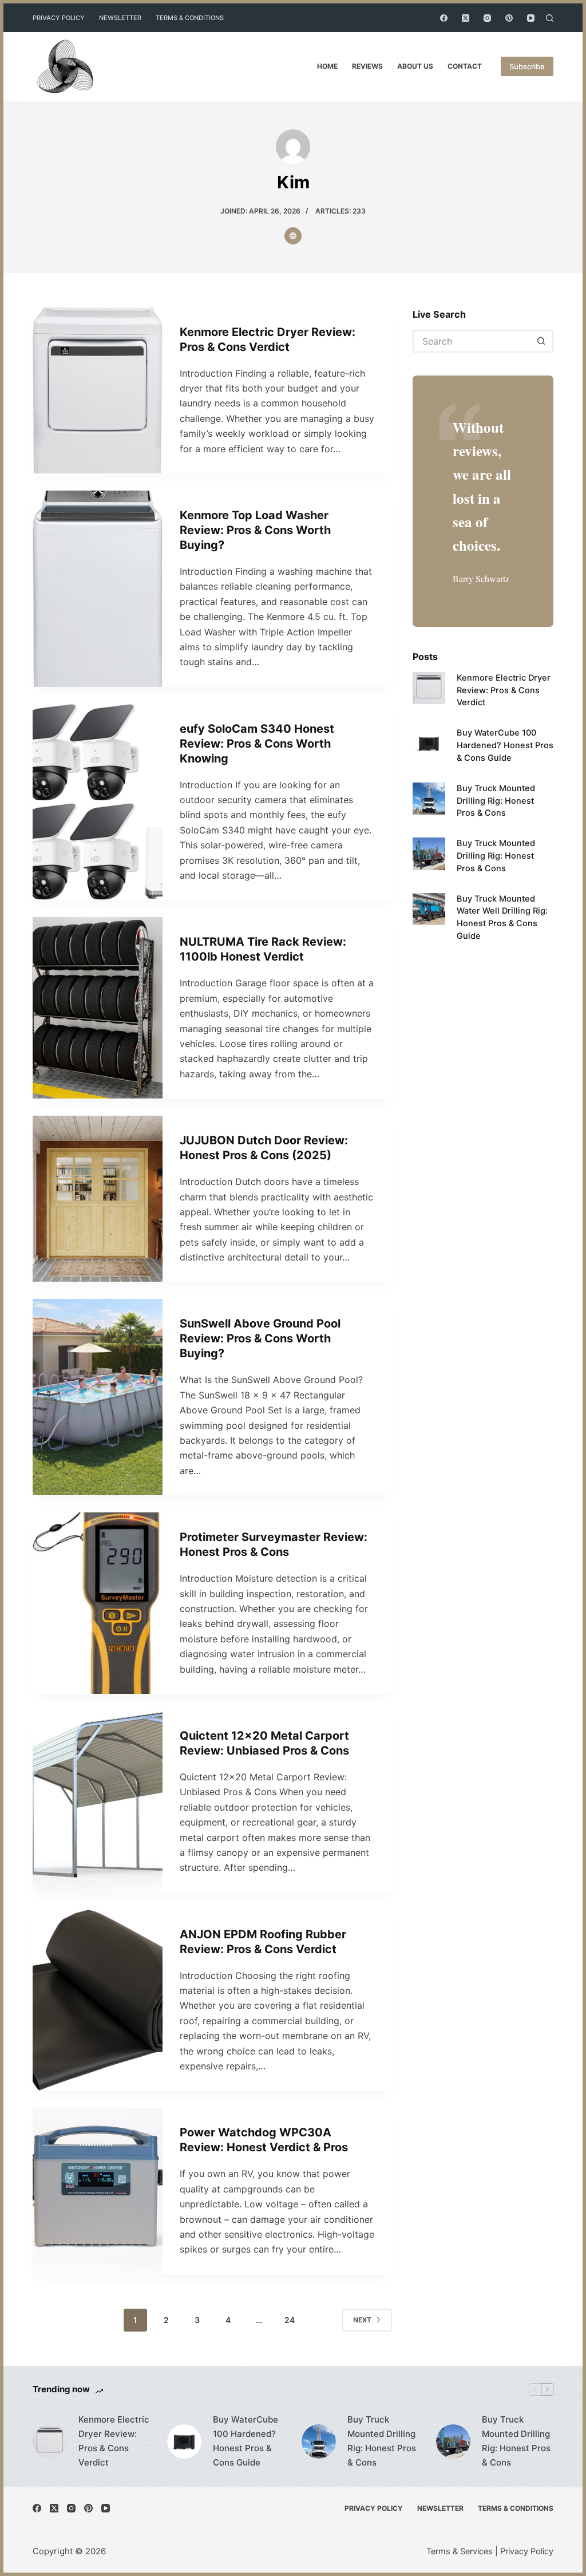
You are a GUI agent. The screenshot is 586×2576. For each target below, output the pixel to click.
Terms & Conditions (190, 18)
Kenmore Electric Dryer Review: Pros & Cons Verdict (504, 690)
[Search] (550, 18)
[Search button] (542, 341)
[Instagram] (487, 18)
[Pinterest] (509, 18)
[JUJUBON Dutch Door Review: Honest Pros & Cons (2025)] (98, 1199)
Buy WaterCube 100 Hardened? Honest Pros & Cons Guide (505, 745)
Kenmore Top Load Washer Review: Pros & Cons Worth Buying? (255, 530)
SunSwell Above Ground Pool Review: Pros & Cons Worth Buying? (260, 1338)
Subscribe (527, 66)
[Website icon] (293, 236)
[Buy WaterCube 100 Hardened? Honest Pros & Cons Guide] (429, 743)
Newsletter (120, 18)
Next (362, 2320)
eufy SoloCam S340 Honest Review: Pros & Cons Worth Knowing (257, 744)
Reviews (367, 66)
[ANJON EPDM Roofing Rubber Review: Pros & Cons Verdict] (98, 2000)
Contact (465, 66)
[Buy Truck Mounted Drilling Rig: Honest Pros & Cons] (429, 799)
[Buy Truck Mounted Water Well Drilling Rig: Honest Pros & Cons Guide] (429, 909)
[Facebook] (444, 18)
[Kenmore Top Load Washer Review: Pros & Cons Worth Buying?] (98, 589)
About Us (415, 66)
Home (327, 66)
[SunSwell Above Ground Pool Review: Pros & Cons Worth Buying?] (98, 1397)
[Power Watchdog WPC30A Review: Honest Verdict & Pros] (98, 2191)
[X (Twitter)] (466, 18)
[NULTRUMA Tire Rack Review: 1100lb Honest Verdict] (98, 1008)
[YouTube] (531, 18)
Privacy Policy (59, 18)
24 (290, 2320)
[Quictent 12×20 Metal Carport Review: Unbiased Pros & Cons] (98, 1802)
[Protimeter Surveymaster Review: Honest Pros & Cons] (98, 1603)
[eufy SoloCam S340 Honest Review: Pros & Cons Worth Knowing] (98, 802)
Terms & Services (460, 2551)
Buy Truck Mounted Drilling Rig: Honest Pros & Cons (496, 801)
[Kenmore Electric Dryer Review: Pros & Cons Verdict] (98, 390)
